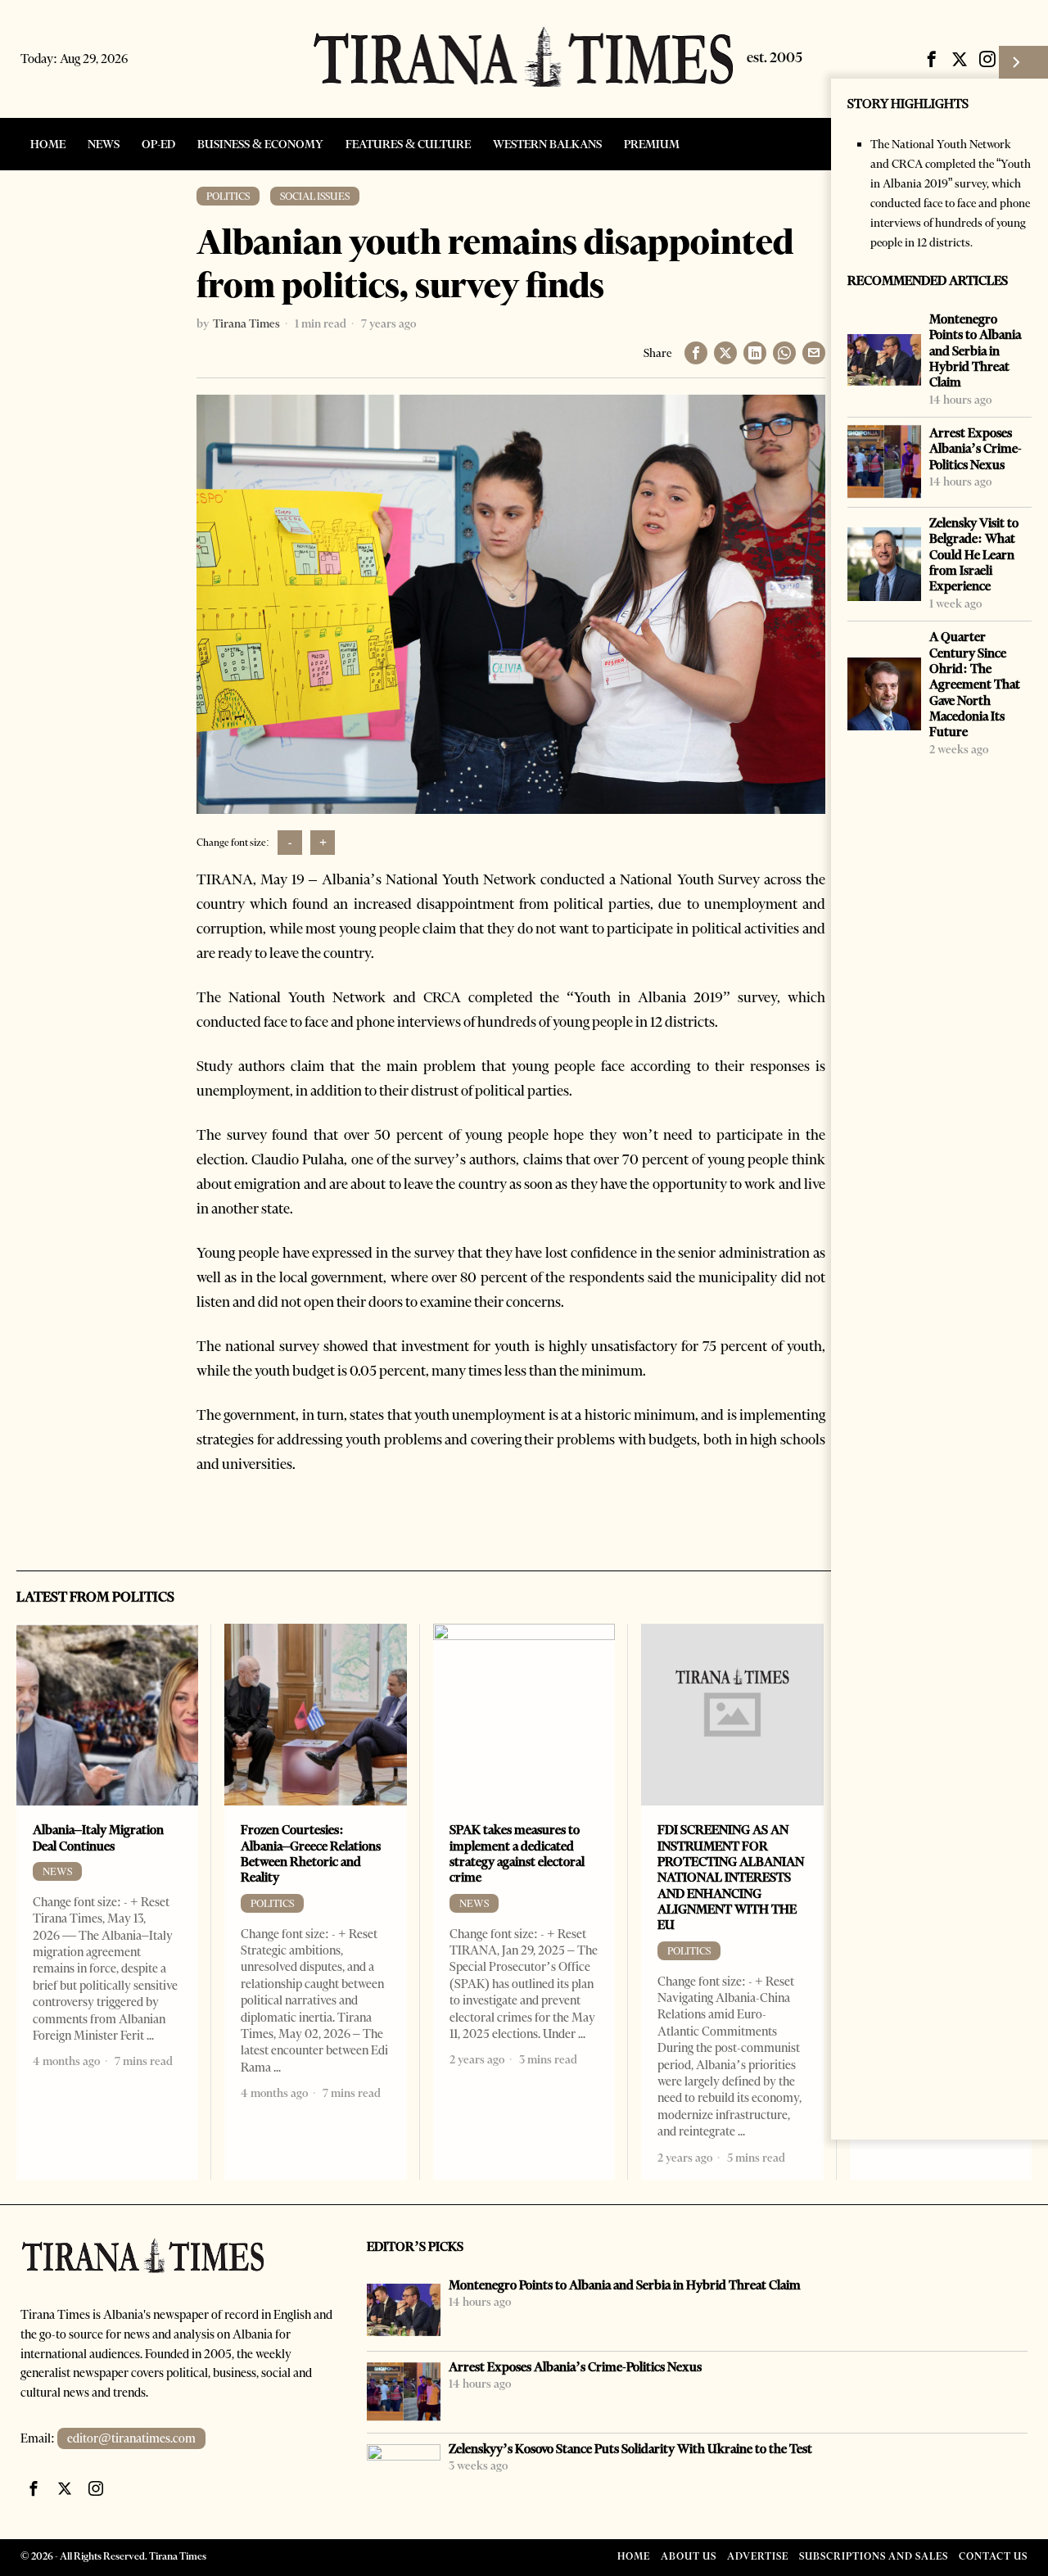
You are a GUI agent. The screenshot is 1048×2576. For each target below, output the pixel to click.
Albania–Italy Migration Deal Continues (98, 1837)
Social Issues (315, 196)
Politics (228, 196)
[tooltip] (932, 59)
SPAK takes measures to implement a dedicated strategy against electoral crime (517, 1853)
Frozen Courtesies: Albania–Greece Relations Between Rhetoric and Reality (311, 1853)
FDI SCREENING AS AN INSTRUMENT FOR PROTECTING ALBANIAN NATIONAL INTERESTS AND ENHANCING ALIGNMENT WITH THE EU (731, 1877)
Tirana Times (246, 323)
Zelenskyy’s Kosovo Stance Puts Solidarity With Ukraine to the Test (630, 2449)
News (57, 1871)
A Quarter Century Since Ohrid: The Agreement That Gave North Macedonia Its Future (975, 684)
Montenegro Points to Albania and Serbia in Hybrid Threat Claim (975, 350)
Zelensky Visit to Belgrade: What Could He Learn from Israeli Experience (974, 554)
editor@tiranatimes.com (131, 2438)
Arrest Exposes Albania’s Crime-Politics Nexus (976, 449)
